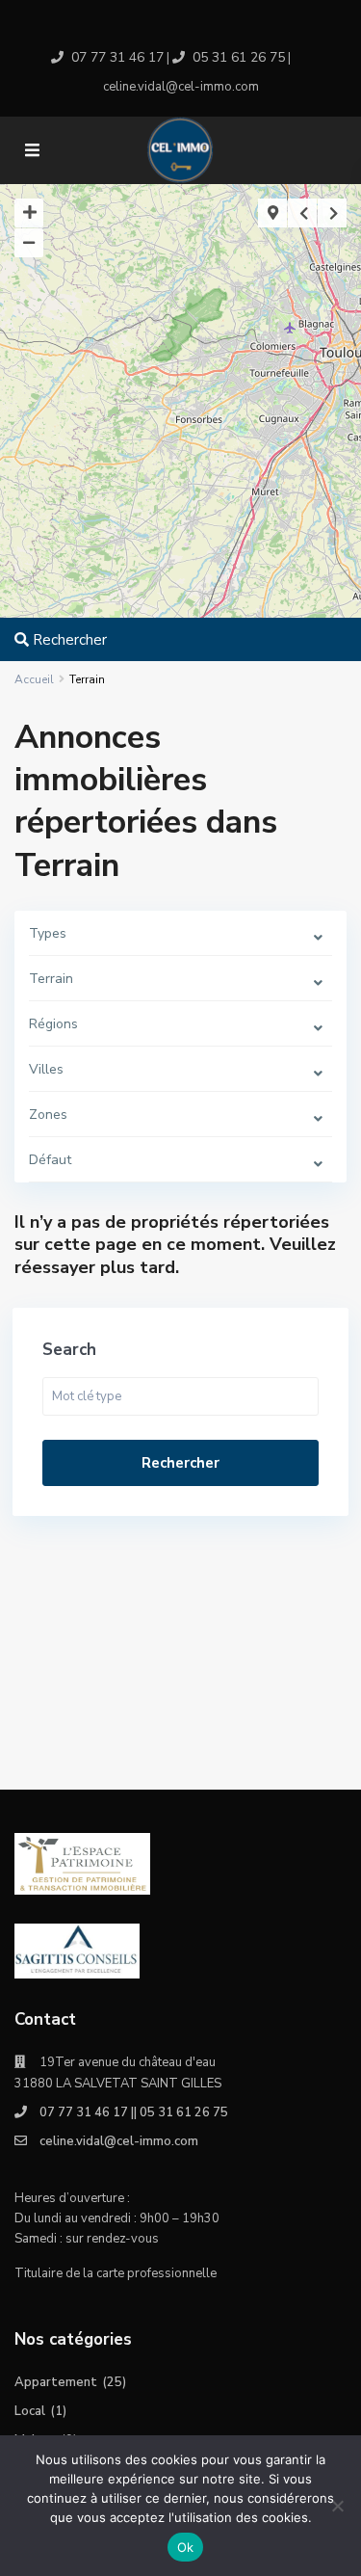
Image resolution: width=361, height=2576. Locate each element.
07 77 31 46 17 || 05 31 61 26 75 (134, 2112)
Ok (186, 2547)
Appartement (56, 2382)
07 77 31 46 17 (117, 57)
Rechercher (180, 1463)
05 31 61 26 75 (239, 57)
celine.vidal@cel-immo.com (119, 2141)
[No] (337, 2506)
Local (30, 2411)
